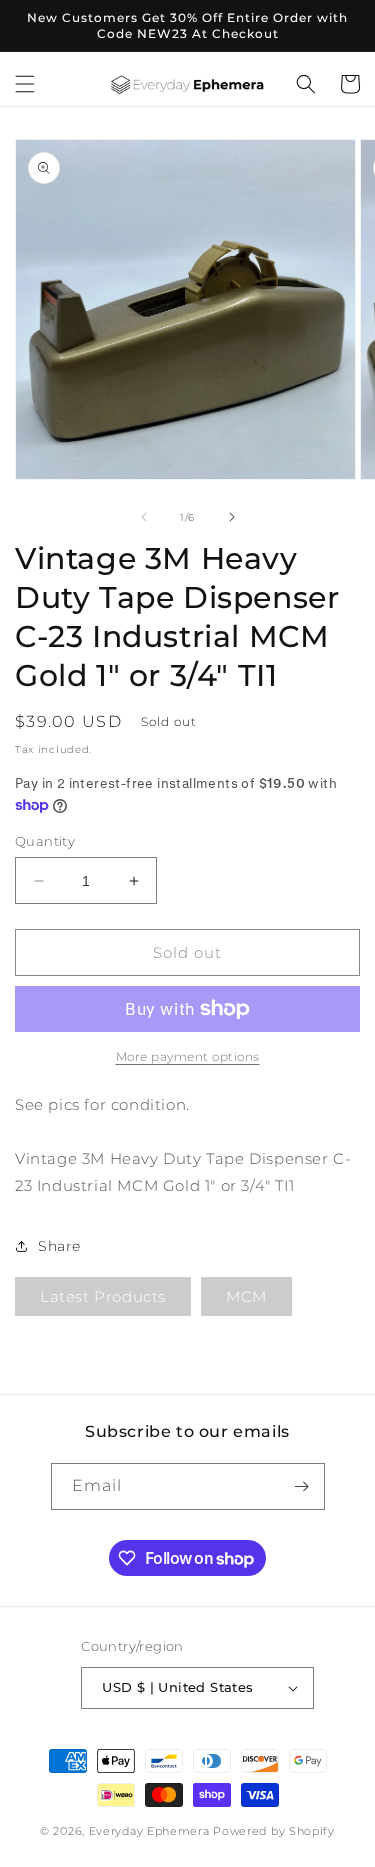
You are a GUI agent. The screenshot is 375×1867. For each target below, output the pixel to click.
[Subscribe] (302, 1486)
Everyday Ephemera (149, 1831)
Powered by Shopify (274, 1831)
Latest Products (103, 1296)
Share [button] (59, 1246)
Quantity (45, 841)
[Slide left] (144, 517)
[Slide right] (232, 517)
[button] (25, 84)
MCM (246, 1296)
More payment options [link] (188, 1056)
